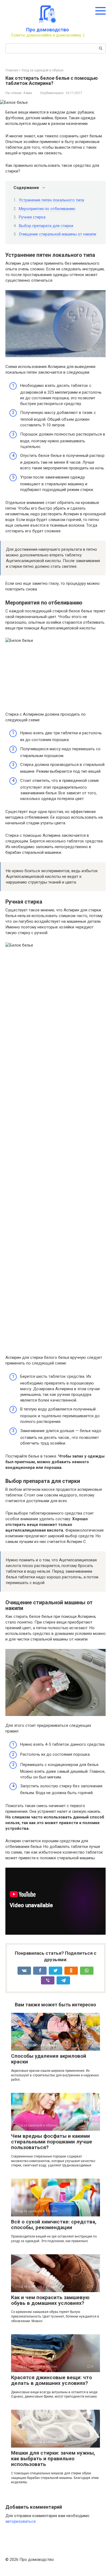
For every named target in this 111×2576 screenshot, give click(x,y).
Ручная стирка (32, 217)
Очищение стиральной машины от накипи (58, 234)
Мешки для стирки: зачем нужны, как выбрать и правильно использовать (53, 2459)
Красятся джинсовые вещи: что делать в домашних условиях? (51, 2380)
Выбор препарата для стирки (46, 226)
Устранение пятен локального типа (51, 200)
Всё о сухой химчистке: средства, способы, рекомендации (54, 2225)
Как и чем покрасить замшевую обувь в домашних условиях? (50, 2300)
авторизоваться (20, 2521)
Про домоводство (48, 30)
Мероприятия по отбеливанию (47, 209)
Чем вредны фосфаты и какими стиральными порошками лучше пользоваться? (52, 2142)
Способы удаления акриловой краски (49, 2059)
